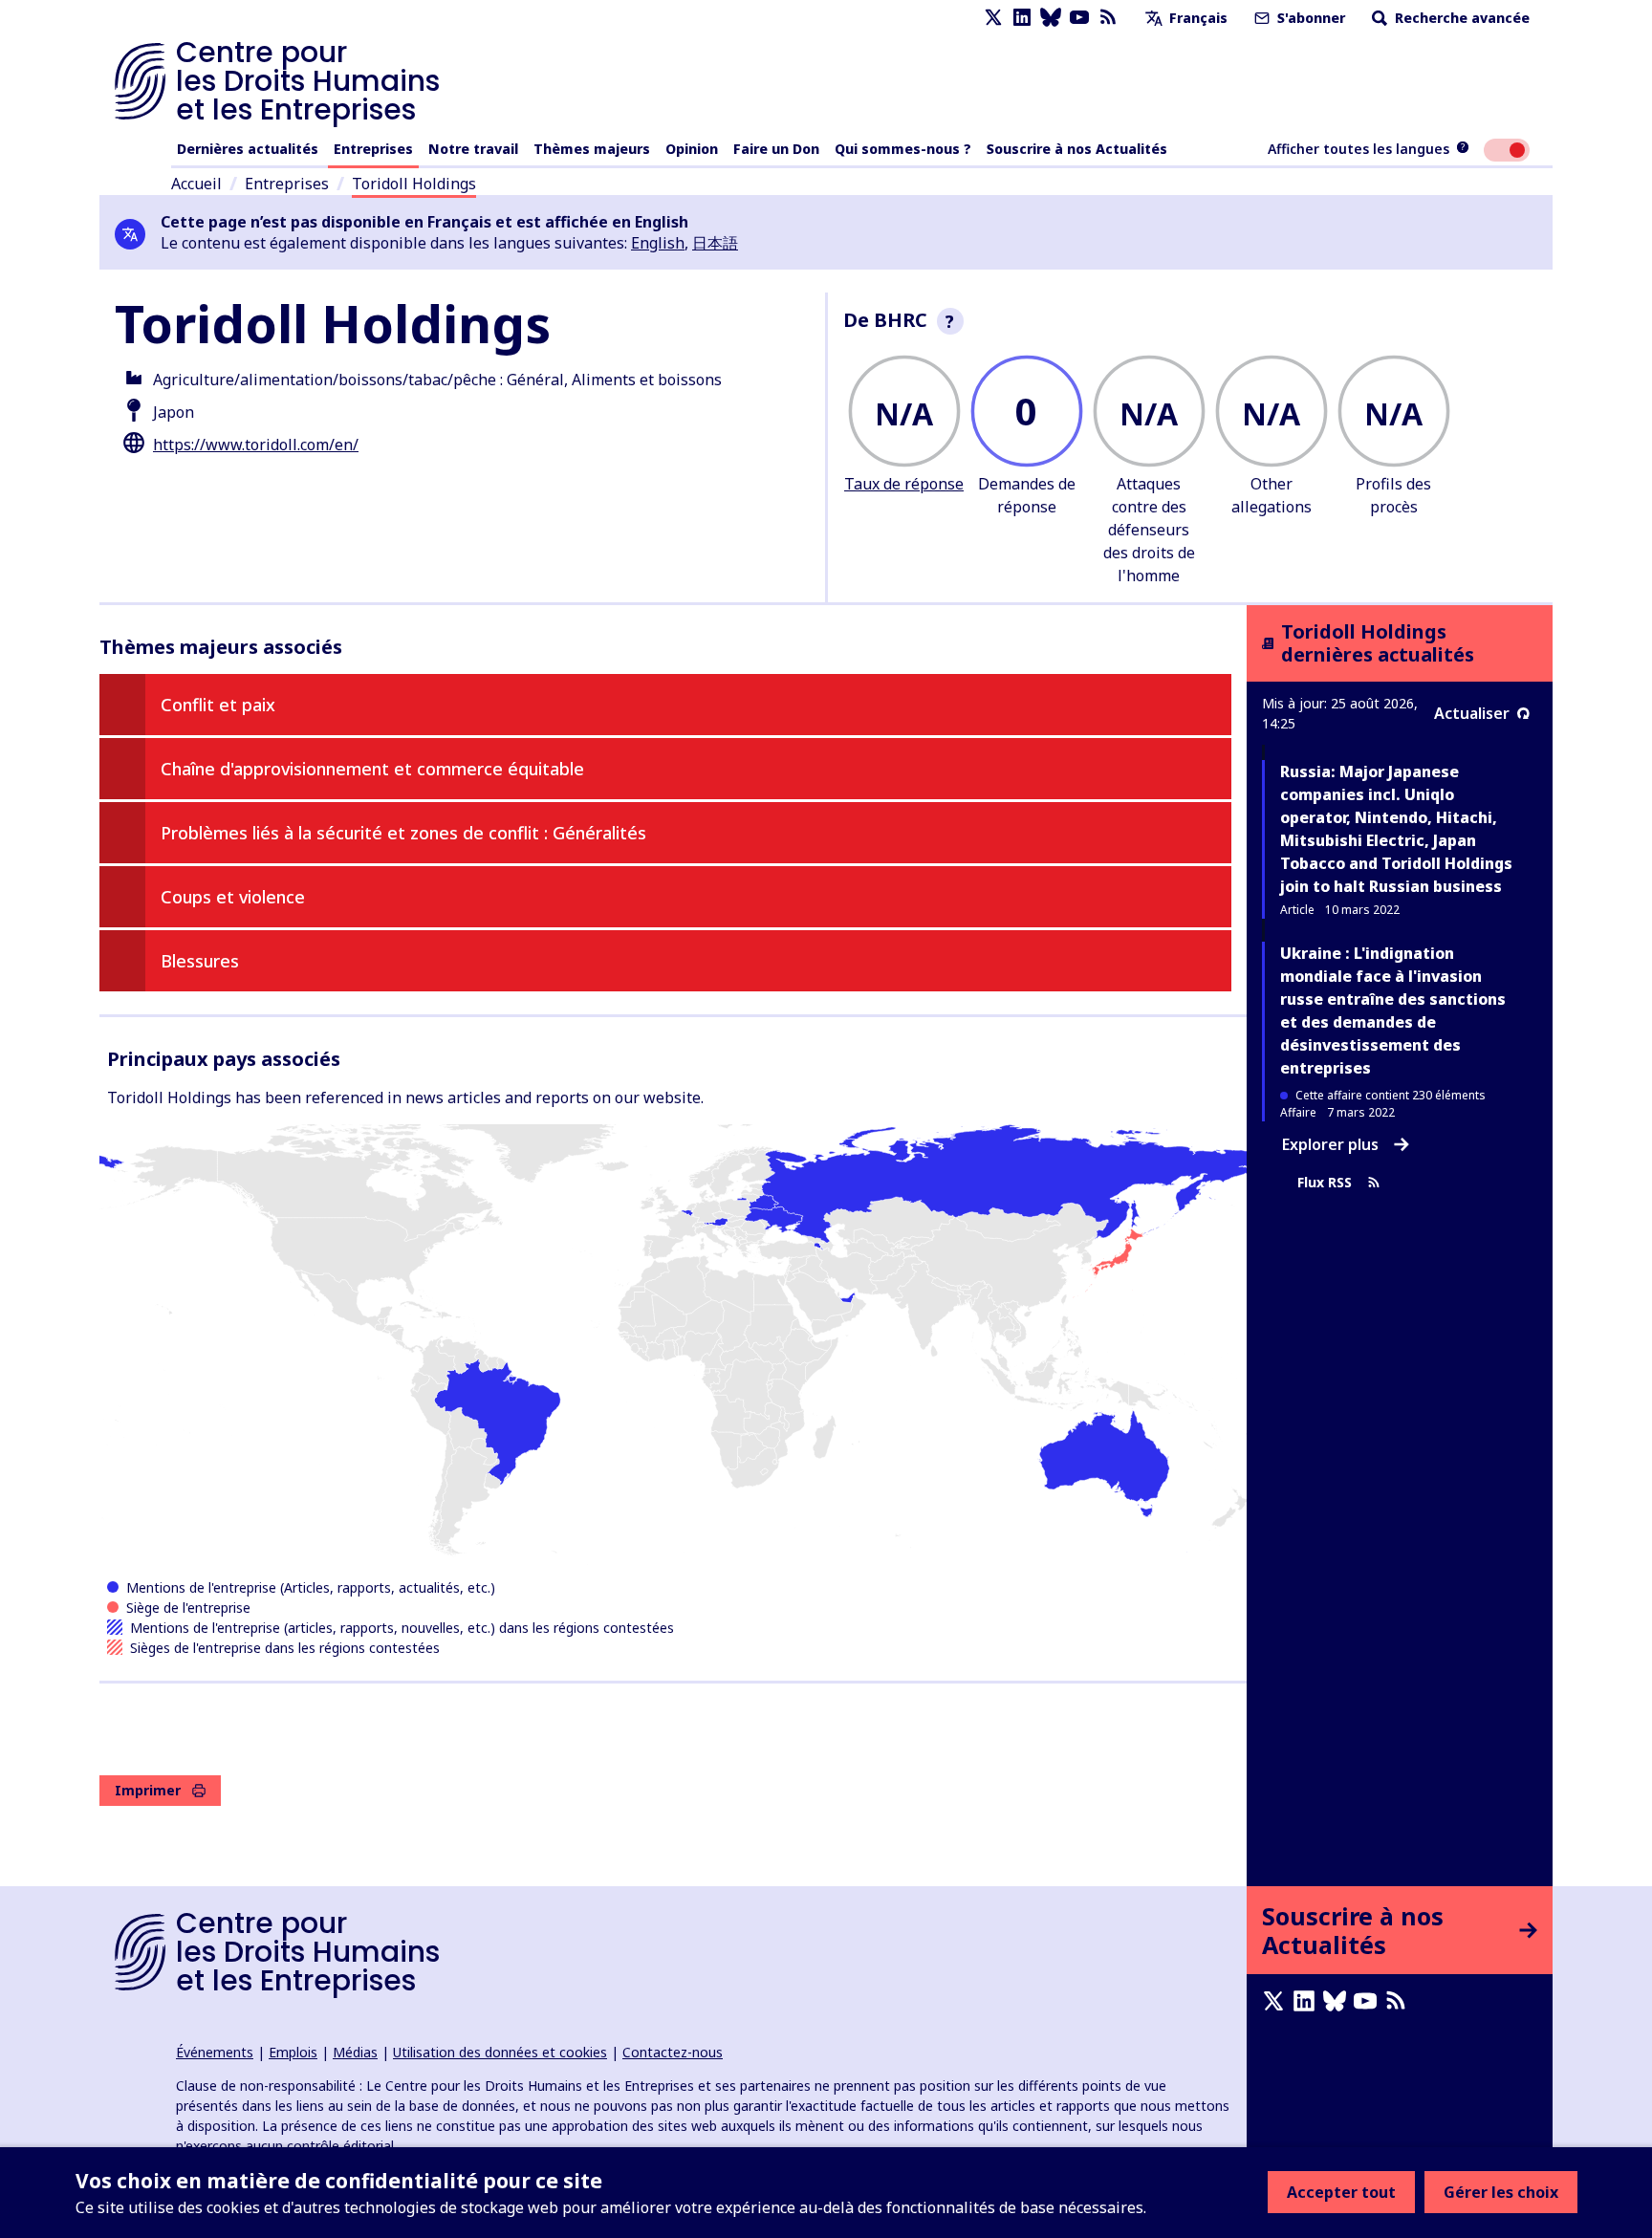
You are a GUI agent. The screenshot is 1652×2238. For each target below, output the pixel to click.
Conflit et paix (218, 705)
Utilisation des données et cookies (500, 2052)
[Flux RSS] (1108, 18)
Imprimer (148, 1790)
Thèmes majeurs (592, 149)
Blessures (200, 961)
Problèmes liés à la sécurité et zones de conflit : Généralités (403, 833)
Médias (355, 2052)
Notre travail (473, 149)
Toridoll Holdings (414, 184)
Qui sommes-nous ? (903, 149)
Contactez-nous (673, 2052)
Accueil (196, 184)
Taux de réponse (904, 484)
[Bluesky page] (1051, 18)
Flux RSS (1325, 1183)
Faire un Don (776, 149)
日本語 (715, 243)
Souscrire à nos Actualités (1077, 149)
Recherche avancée (1460, 18)
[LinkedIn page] (1022, 18)
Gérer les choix (1501, 2192)
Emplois (293, 2052)
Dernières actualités (248, 149)
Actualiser (1472, 713)
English (658, 243)
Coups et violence (233, 897)
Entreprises (373, 149)
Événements (215, 2052)
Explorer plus (1330, 1144)
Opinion (692, 149)
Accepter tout (1341, 2192)
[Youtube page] (1079, 18)
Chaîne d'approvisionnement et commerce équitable (372, 769)
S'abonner (1309, 18)
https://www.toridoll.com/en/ (256, 445)
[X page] (993, 18)
